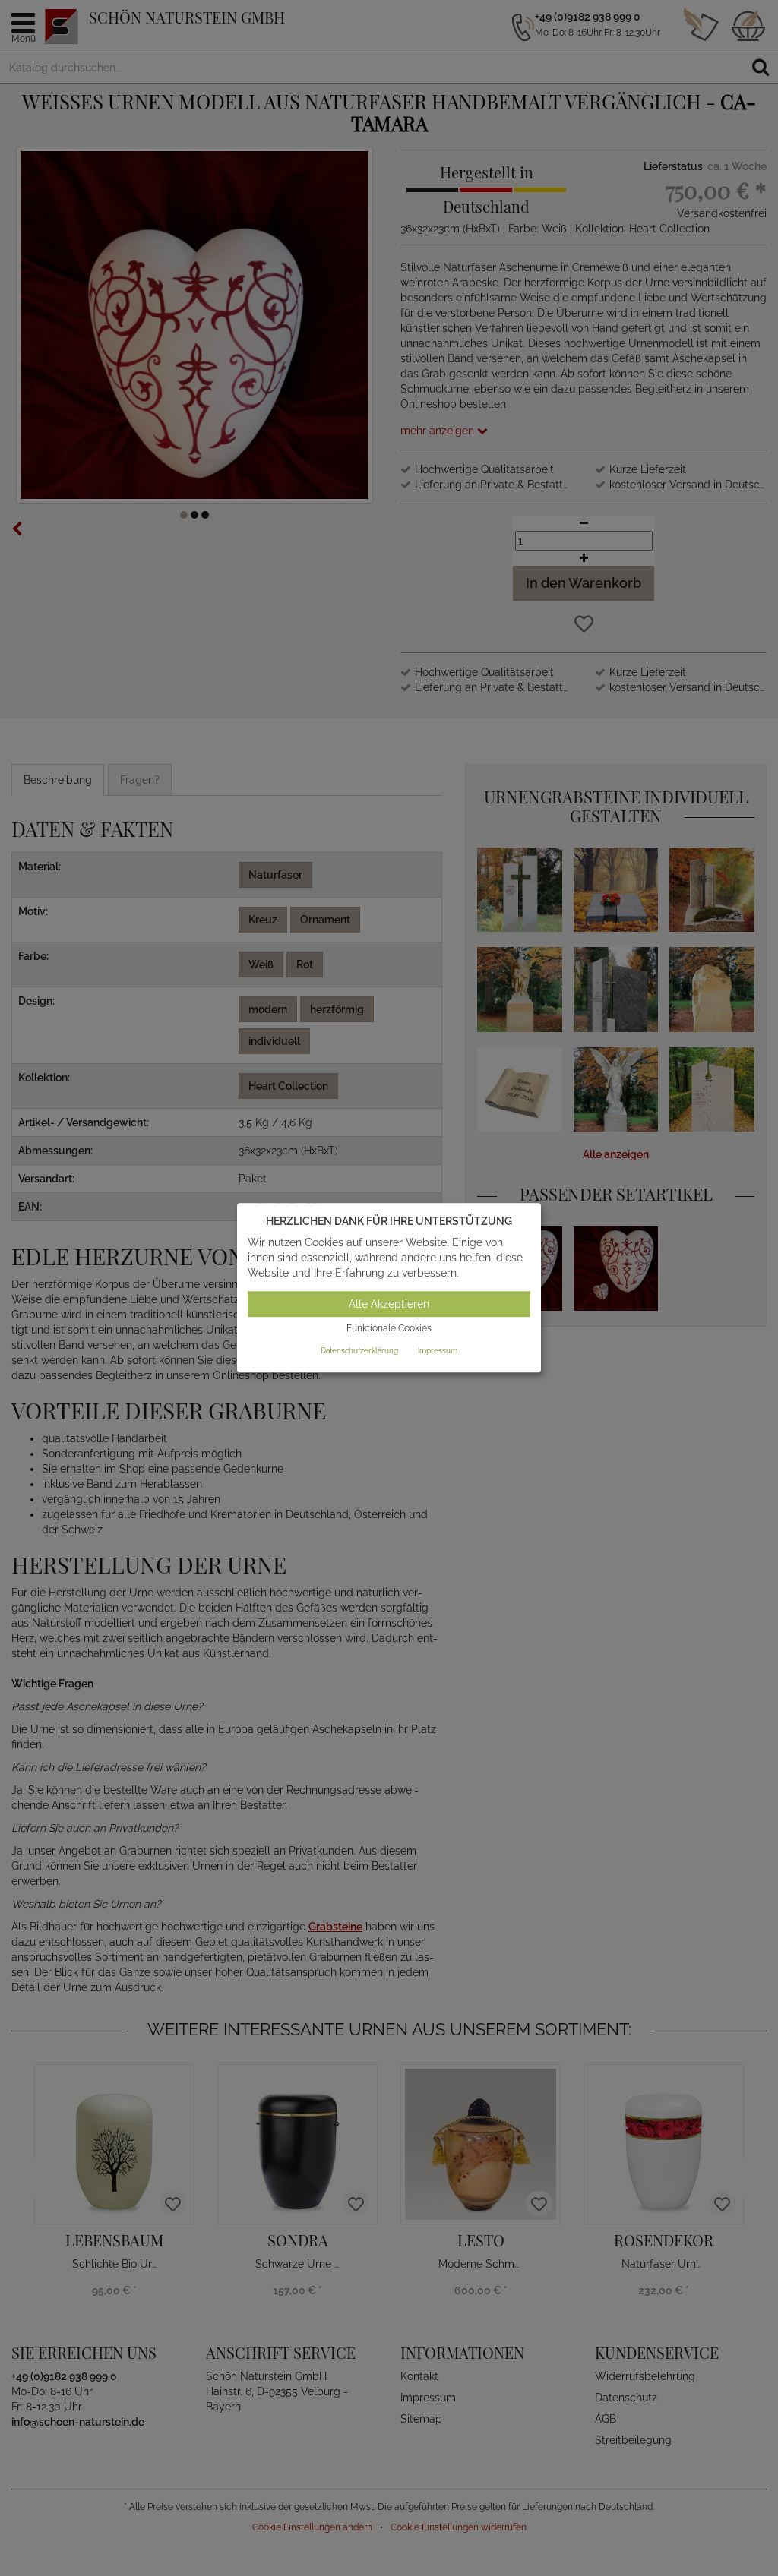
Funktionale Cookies (389, 1328)
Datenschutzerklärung (359, 1351)
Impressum (438, 1351)
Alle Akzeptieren (389, 1304)
